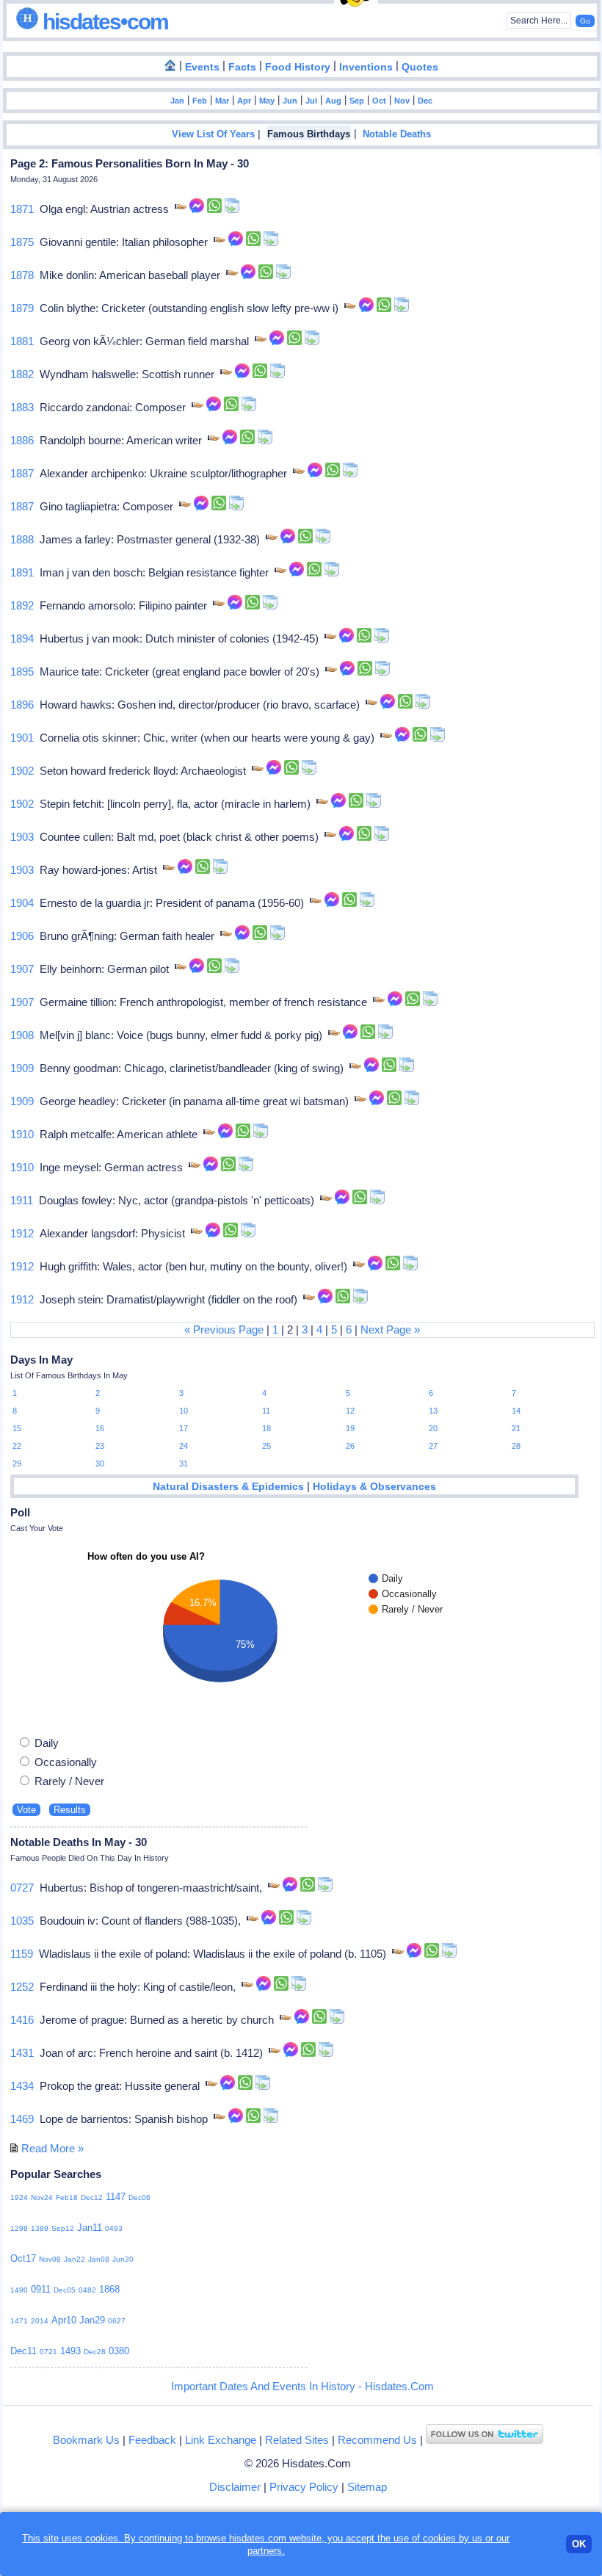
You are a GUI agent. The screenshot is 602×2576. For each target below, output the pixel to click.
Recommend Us (377, 2440)
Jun (290, 101)
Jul (311, 101)
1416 (22, 2020)
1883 (22, 407)
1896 (22, 705)
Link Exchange (221, 2440)
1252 (22, 1987)
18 (266, 1428)
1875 (22, 242)
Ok (579, 2544)
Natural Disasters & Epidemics (228, 1487)
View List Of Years (213, 134)
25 (266, 1446)
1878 (22, 275)
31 (184, 1464)
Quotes (420, 67)
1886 (22, 440)
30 (100, 1464)
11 (266, 1411)
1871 (22, 209)
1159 (22, 1954)
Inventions (366, 67)
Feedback (152, 2440)
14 (516, 1411)
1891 (22, 572)
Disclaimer (235, 2487)
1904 (22, 903)
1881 (22, 341)
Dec (425, 101)
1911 (22, 1200)
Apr (244, 101)
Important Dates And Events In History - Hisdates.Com (302, 2386)
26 (350, 1446)
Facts (242, 67)
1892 (22, 605)
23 (100, 1446)
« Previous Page (224, 1329)
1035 (22, 1921)
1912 (22, 1233)
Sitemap (367, 2487)
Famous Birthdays (309, 134)
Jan (177, 101)
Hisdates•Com (103, 22)
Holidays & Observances (374, 1487)
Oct (379, 101)
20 (433, 1428)
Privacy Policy (304, 2487)
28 (516, 1446)
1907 (22, 969)
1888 (22, 539)
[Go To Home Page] (170, 66)
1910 (22, 1134)
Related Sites (297, 2440)
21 (516, 1428)
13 (433, 1411)
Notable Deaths (397, 134)
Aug (333, 101)
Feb (200, 101)
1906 (22, 936)
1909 (22, 1068)
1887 (22, 473)
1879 (22, 308)
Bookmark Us (86, 2440)
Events (202, 67)
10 (184, 1411)
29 (17, 1464)
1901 (22, 738)
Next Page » (390, 1329)
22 (17, 1446)
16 (100, 1428)
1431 (22, 2053)
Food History (298, 67)
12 (350, 1411)
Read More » (52, 2148)
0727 (22, 1888)
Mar (222, 101)
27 (433, 1446)
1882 (22, 374)
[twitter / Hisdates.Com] (485, 2440)
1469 (22, 2119)
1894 (22, 638)
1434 (22, 2086)
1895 (22, 672)
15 (17, 1428)
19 (350, 1428)
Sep (357, 101)
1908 (22, 1035)
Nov (402, 101)
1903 (22, 837)
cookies (439, 2538)
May (267, 101)
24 (184, 1446)
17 (184, 1428)
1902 (22, 771)
